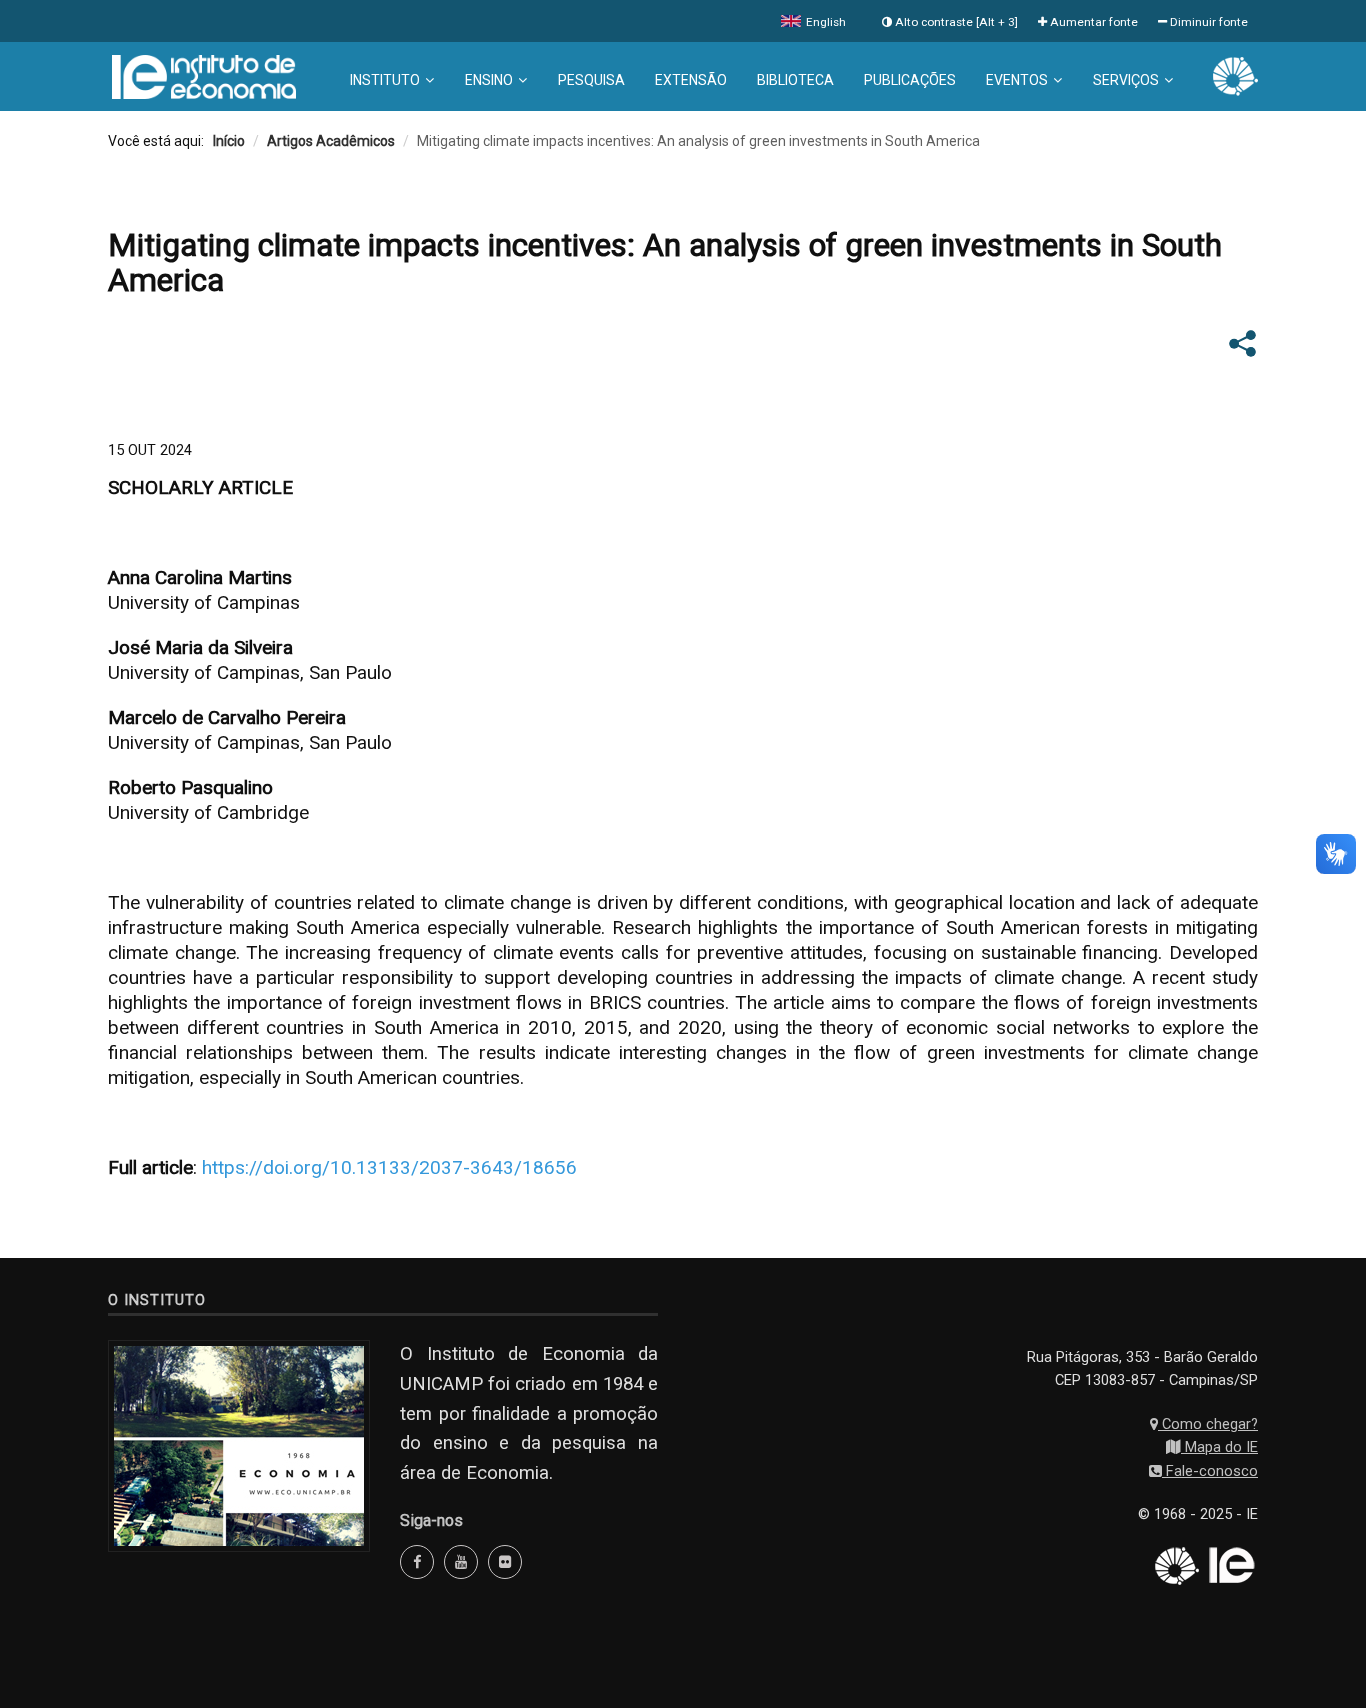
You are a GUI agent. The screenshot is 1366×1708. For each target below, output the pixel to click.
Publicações (910, 80)
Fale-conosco (1210, 1471)
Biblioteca (795, 80)
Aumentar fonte (1092, 22)
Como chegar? (1208, 1424)
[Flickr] (505, 1562)
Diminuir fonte (1207, 22)
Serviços (1126, 80)
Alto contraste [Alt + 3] (955, 22)
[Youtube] (461, 1562)
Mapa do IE (1219, 1447)
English (824, 22)
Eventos (1017, 80)
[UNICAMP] (1235, 75)
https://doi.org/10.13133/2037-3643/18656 (389, 1167)
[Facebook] (417, 1562)
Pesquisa (591, 80)
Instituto (385, 80)
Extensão (691, 80)
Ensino (489, 80)
